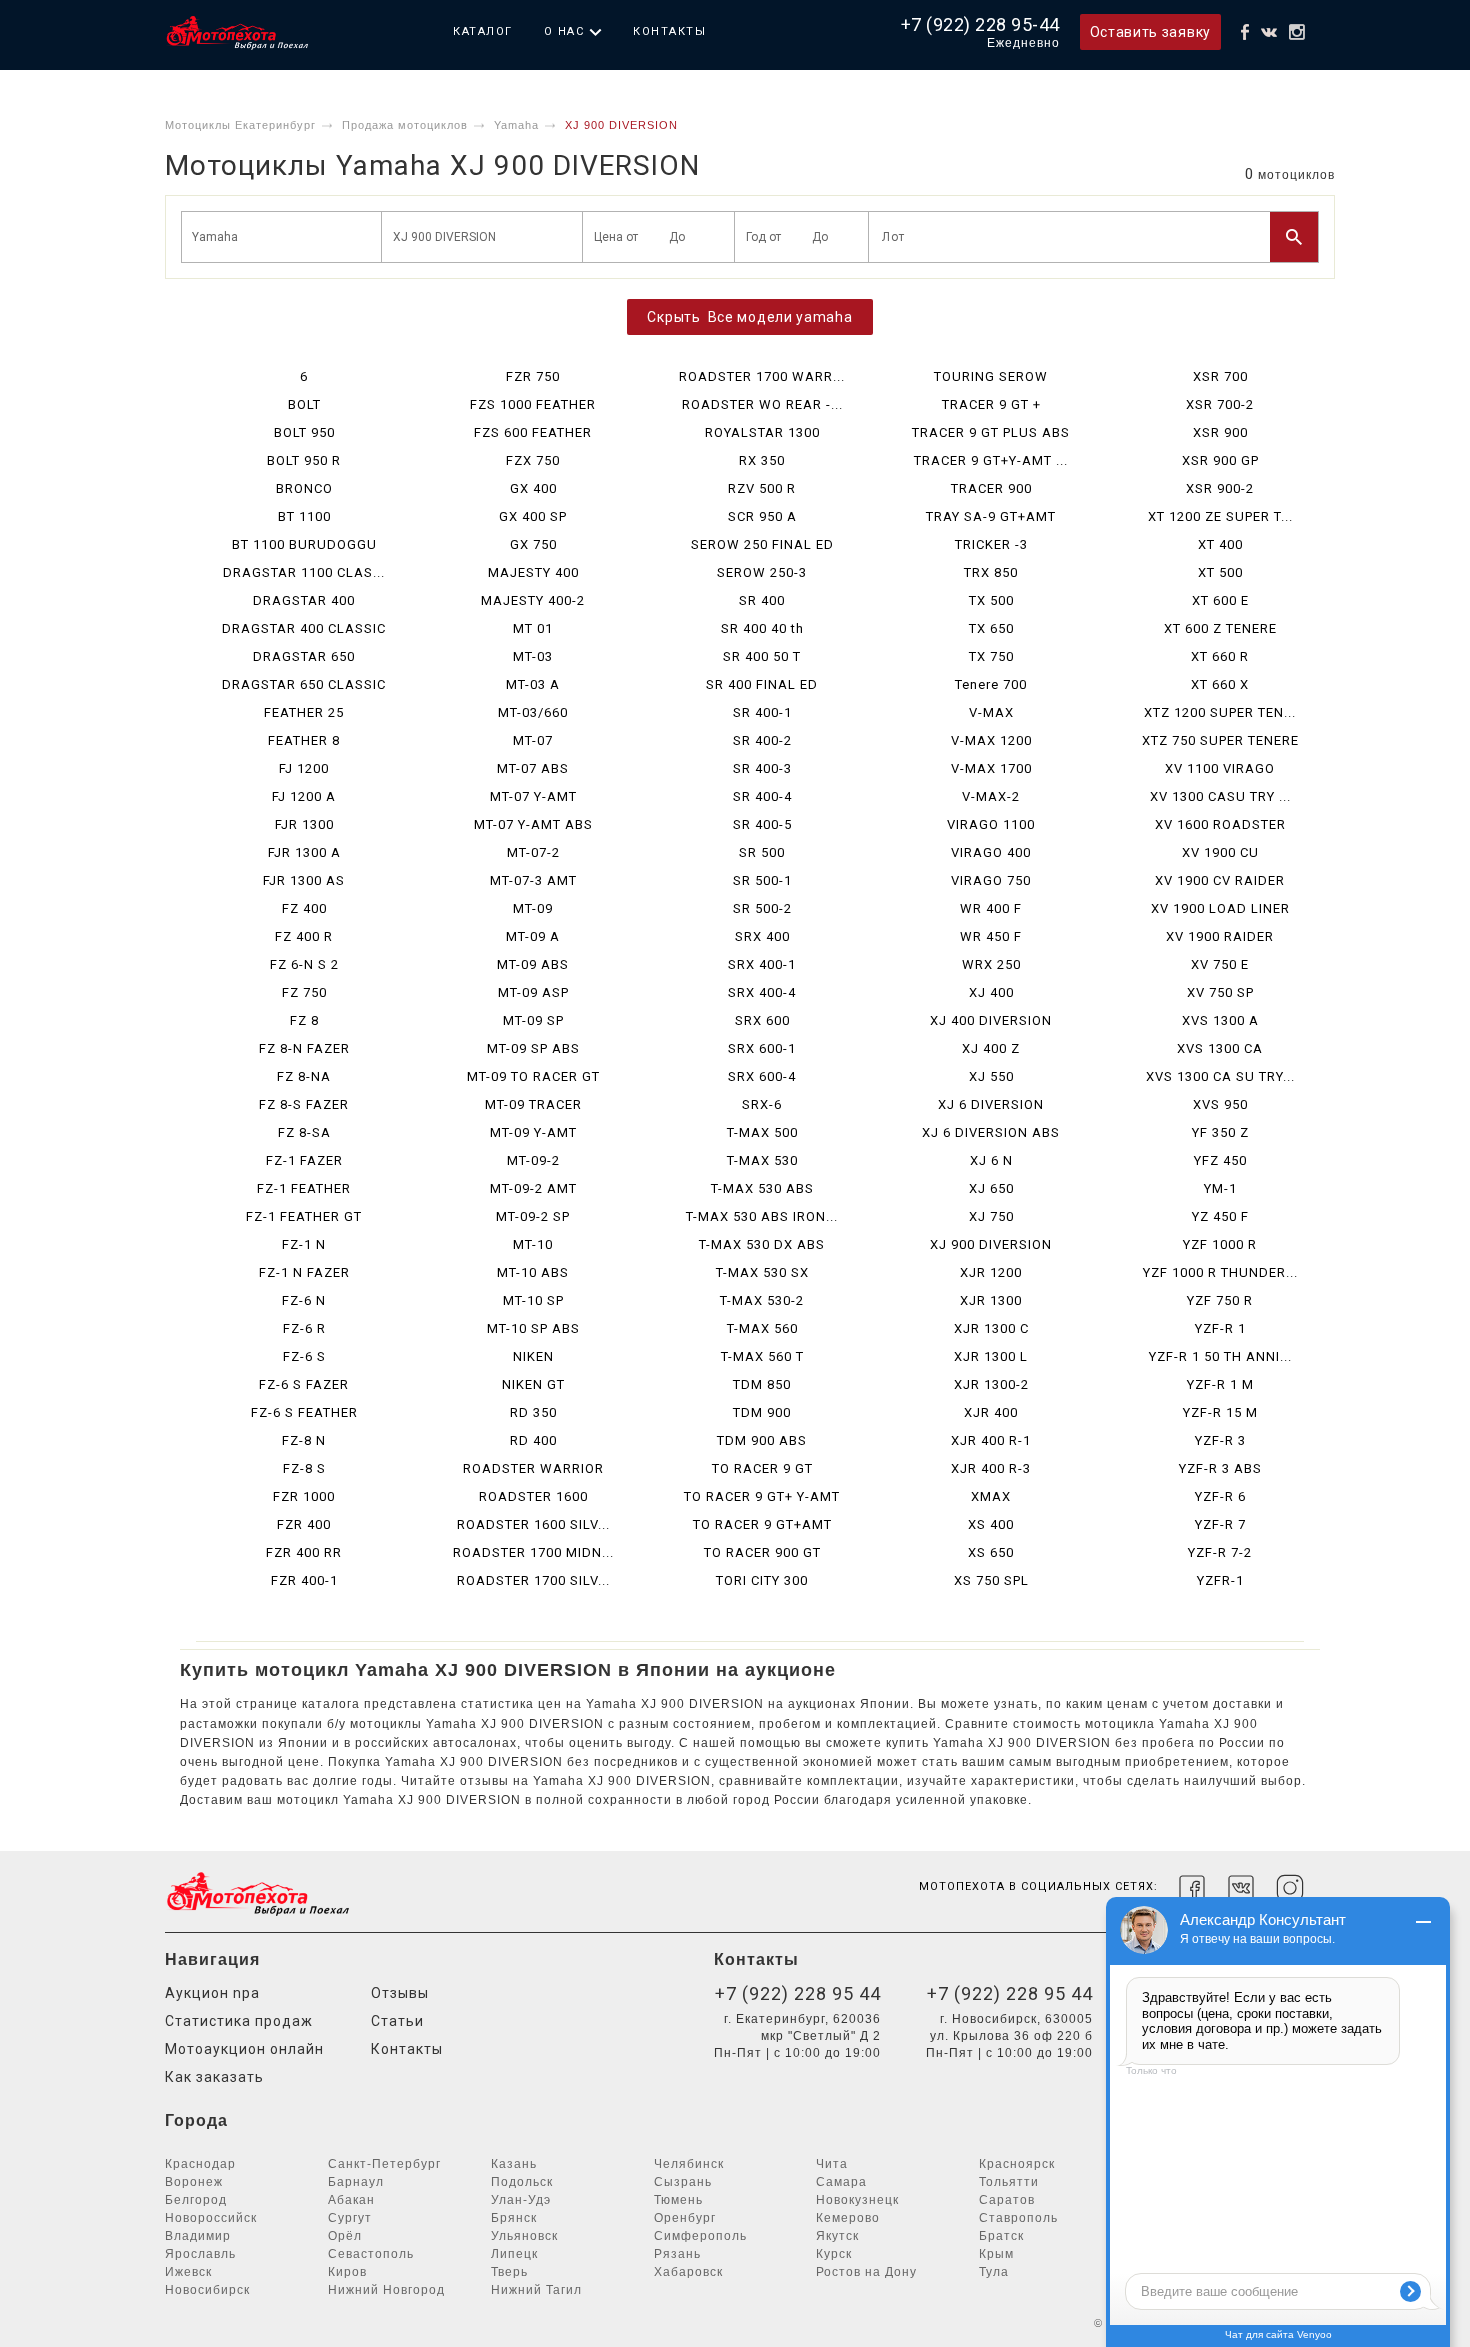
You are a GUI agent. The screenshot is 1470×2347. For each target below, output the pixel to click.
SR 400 (762, 600)
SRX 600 (762, 1020)
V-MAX (991, 712)
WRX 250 (991, 964)
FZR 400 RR (304, 1552)
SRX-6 (762, 1104)
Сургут (350, 2218)
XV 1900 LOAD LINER (1220, 908)
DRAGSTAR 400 (304, 600)
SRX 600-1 (762, 1048)
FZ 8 (304, 1020)
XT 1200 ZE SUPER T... (1220, 516)
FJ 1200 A (304, 796)
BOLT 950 (304, 432)
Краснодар (200, 2164)
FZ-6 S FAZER (304, 1384)
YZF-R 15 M (1220, 1412)
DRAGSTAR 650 (304, 656)
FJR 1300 (304, 824)
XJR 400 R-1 (991, 1440)
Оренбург (685, 2218)
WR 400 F (991, 908)
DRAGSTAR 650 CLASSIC (304, 684)
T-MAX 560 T (762, 1356)
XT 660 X (1220, 684)
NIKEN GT (533, 1384)
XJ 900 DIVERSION (991, 1244)
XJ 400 (991, 992)
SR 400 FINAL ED (762, 684)
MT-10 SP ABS (533, 1328)
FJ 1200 (304, 768)
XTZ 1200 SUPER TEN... (1220, 712)
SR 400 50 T (762, 656)
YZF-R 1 (1220, 1328)
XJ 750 (991, 1216)
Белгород (196, 2200)
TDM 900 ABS (762, 1440)
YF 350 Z (1220, 1132)
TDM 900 (762, 1412)
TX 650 (991, 628)
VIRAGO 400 (991, 852)
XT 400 (1220, 544)
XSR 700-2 (1220, 404)
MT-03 (533, 656)
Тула (994, 2272)
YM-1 (1220, 1188)
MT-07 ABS (533, 768)
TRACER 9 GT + (991, 404)
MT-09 (533, 908)
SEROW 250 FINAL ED (762, 544)
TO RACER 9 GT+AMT (762, 1524)
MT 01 (533, 628)
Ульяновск (524, 2236)
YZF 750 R (1220, 1300)
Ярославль (200, 2254)
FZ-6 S (304, 1356)
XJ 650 (991, 1188)
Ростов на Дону (866, 2272)
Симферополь (700, 2236)
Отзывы (400, 1993)
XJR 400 (991, 1412)
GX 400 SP (533, 516)
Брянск (514, 2218)
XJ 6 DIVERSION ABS (991, 1132)
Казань (514, 2164)
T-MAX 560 (762, 1328)
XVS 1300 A (1220, 1020)
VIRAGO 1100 (991, 824)
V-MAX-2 (991, 796)
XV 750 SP (1220, 992)
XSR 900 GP (1220, 460)
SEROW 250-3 (762, 572)
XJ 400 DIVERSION (991, 1020)
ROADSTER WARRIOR (533, 1468)
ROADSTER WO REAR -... (762, 404)
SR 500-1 (762, 880)
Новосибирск (207, 2290)
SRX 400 (762, 936)
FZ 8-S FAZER (304, 1104)
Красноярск (1017, 2164)
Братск (1001, 2236)
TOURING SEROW (991, 376)
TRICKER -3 (991, 544)
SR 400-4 (762, 796)
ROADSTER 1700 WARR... (762, 376)
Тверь (509, 2272)
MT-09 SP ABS (533, 1048)
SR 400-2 (762, 740)
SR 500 (762, 852)
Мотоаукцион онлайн (244, 2049)
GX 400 (533, 488)
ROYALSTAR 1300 (762, 432)
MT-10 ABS (533, 1272)
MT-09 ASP (533, 992)
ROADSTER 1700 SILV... (533, 1580)
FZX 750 (533, 460)
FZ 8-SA (304, 1132)
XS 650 (991, 1552)
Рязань (677, 2254)
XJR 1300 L (991, 1356)
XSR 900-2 (1220, 488)
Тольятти (1009, 2182)
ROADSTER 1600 (533, 1496)
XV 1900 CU (1220, 852)
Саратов (1007, 2200)
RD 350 (533, 1412)
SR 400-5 (762, 824)
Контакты (669, 31)
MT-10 (533, 1244)
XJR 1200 (991, 1272)
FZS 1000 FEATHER (533, 404)
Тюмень (678, 2200)
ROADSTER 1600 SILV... (533, 1524)
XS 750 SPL (991, 1580)
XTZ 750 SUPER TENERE (1220, 740)
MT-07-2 (533, 852)
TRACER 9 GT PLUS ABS (991, 432)
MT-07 (533, 740)
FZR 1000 (304, 1496)
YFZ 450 (1220, 1160)
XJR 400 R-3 (991, 1468)
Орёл (345, 2236)
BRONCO (304, 488)
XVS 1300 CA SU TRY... (1220, 1076)
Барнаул (356, 2182)
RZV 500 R (762, 488)
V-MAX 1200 (991, 740)
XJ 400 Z (991, 1048)
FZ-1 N (304, 1244)
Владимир (198, 2236)
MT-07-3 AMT (533, 880)
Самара (841, 2182)
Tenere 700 (991, 684)
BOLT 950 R (304, 460)
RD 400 (533, 1440)
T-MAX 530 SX (762, 1272)
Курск (834, 2254)
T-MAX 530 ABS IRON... (762, 1216)
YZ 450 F (1220, 1216)
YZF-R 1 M (1220, 1384)
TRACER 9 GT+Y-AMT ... (991, 460)
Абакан (351, 2200)
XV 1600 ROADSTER (1220, 824)
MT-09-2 (533, 1160)
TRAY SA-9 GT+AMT (991, 516)
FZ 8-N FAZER (304, 1048)
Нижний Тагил (536, 2290)
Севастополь (371, 2254)
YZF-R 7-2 (1220, 1552)
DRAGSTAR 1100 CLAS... (304, 572)
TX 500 (991, 600)
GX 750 (533, 544)
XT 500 (1220, 572)
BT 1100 (304, 516)
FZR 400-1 (304, 1580)
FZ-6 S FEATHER (304, 1412)
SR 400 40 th (762, 628)
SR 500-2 (762, 908)
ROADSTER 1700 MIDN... (533, 1552)
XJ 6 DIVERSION (991, 1104)
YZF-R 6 (1220, 1496)
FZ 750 (304, 992)
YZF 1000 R (1220, 1244)
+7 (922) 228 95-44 (980, 24)
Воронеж (194, 2182)
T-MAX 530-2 (762, 1300)
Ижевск (188, 2272)
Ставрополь (1018, 2218)
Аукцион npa (212, 1993)
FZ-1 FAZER (304, 1160)
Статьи (397, 2021)
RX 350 (762, 460)
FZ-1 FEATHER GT (304, 1216)
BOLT (304, 404)
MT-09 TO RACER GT (533, 1076)
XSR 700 (1220, 376)
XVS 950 (1220, 1104)
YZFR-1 (1220, 1580)
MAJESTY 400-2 (533, 600)
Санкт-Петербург (384, 2164)
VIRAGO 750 (991, 880)
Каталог (483, 31)
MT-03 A (533, 684)
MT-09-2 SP (533, 1216)
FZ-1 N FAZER (304, 1272)
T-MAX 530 (762, 1160)
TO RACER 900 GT (762, 1552)
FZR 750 (533, 376)
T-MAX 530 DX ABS (762, 1244)
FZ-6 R (304, 1328)
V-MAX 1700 (991, 768)
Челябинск (689, 2164)
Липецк (514, 2254)
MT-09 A (533, 936)
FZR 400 (304, 1524)
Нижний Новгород (386, 2290)
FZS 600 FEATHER (533, 432)
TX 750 (991, 656)
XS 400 (991, 1524)
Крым (996, 2254)
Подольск (522, 2182)
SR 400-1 (762, 712)
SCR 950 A (762, 516)
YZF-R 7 (1220, 1524)
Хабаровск (688, 2272)
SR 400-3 (762, 768)
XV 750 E (1220, 964)
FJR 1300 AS (304, 880)
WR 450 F (991, 936)
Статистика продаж (239, 2021)
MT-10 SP (533, 1300)
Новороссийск (211, 2218)
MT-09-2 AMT (533, 1188)
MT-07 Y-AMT (533, 796)
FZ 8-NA (304, 1076)
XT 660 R (1220, 656)
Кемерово (848, 2218)
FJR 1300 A (304, 852)
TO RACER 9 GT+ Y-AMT (762, 1496)
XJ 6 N (991, 1160)
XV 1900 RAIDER (1220, 936)
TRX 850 (991, 572)
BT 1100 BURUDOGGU (304, 544)
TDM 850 (762, 1384)
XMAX (991, 1496)
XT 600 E (1220, 600)
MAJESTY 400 (533, 572)
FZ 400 (304, 908)
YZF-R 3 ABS (1220, 1468)
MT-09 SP (533, 1020)
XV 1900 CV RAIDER (1220, 880)
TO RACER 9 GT (762, 1468)
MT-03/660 (533, 712)
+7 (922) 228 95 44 (798, 1993)
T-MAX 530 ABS (762, 1188)
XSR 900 (1220, 432)
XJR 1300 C (991, 1328)
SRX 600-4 (762, 1076)
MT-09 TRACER (533, 1104)
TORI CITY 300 (762, 1580)
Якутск (837, 2236)
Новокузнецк (857, 2200)
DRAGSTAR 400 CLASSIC (304, 628)
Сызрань (683, 2182)
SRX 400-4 (762, 992)
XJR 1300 (991, 1300)
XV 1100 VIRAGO (1220, 768)
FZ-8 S (304, 1468)
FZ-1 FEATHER (304, 1188)
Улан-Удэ (521, 2200)
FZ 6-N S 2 (304, 964)
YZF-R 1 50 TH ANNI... (1220, 1356)
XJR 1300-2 (991, 1384)
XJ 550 (991, 1076)
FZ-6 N (304, 1300)
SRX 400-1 (762, 964)
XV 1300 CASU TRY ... (1220, 796)
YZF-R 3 (1220, 1440)
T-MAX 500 (762, 1132)
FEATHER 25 (304, 712)
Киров (347, 2272)
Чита (832, 2164)
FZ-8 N (304, 1440)
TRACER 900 (991, 488)
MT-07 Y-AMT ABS (533, 824)
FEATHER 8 (304, 740)
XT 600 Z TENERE (1220, 628)
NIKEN (533, 1356)
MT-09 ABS (533, 964)
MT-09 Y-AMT (533, 1132)
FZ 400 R (304, 936)
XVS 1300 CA (1220, 1048)
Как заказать (214, 2077)
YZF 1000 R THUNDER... (1220, 1272)
